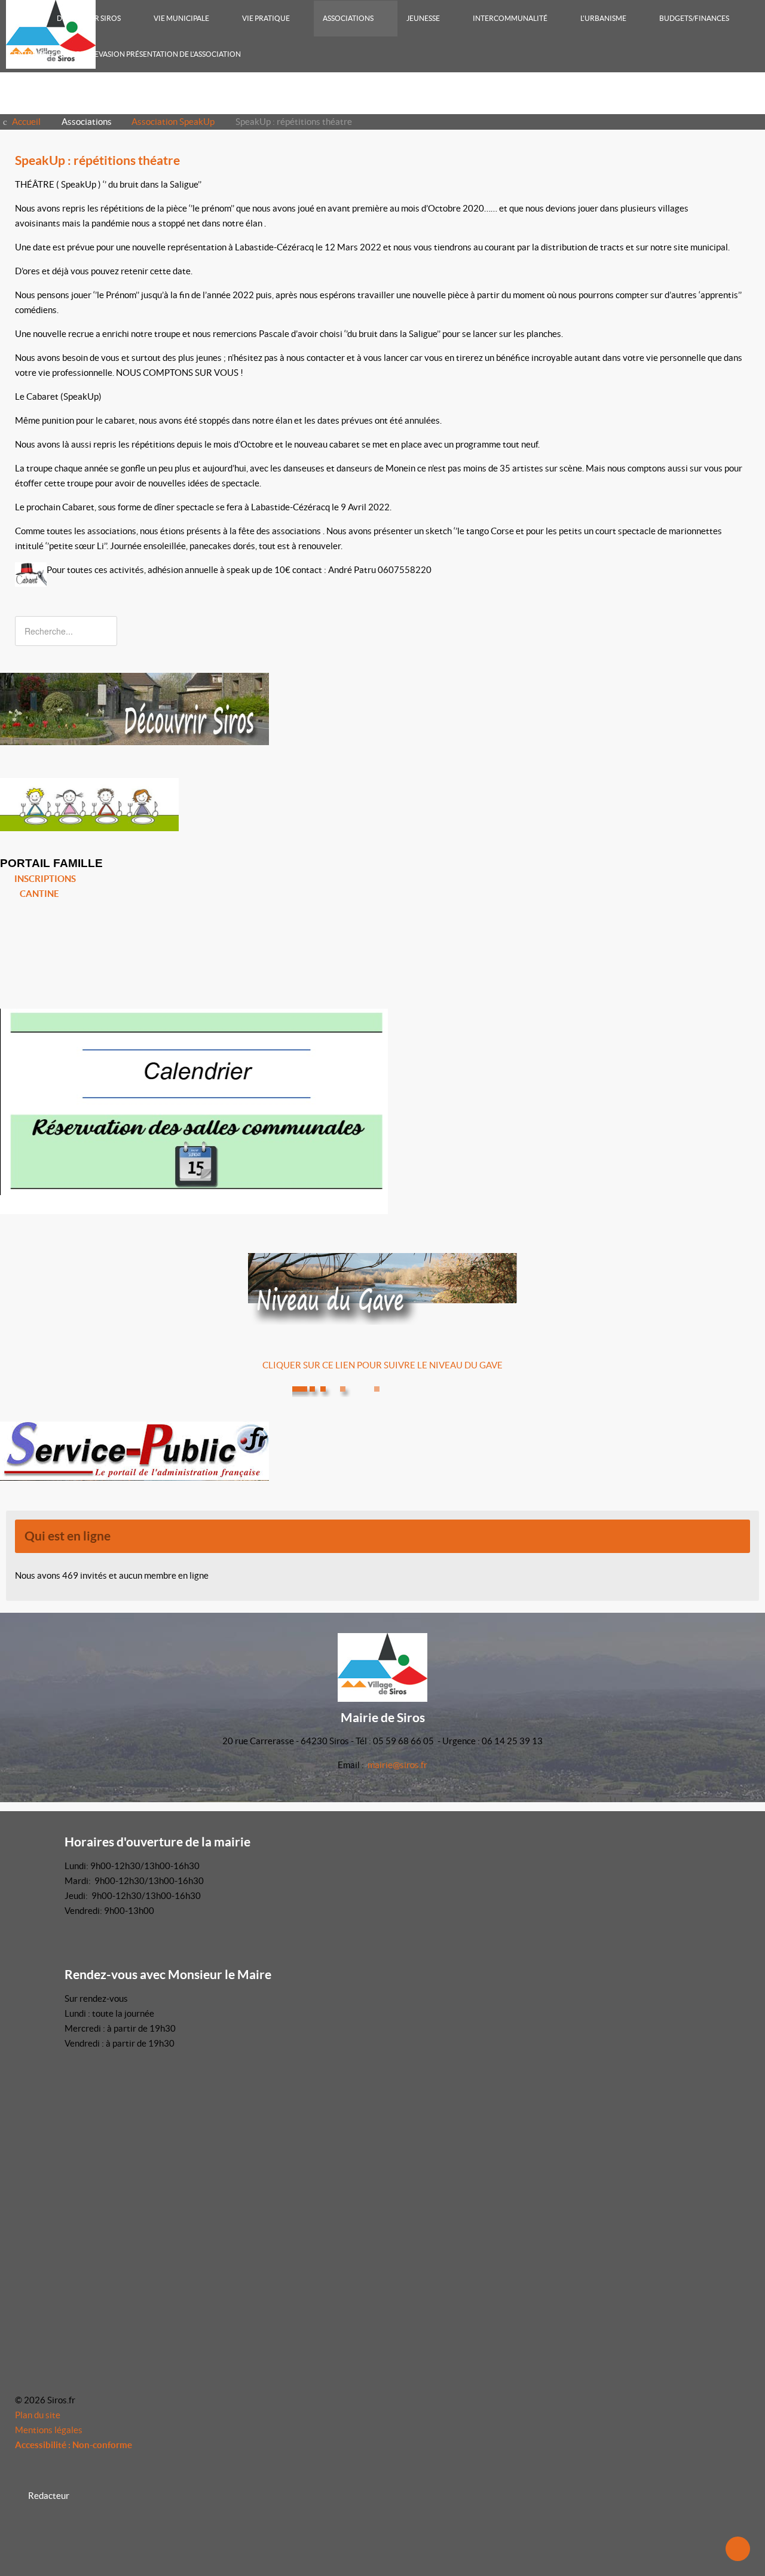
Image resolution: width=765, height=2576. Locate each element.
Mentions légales (49, 2430)
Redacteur (49, 2496)
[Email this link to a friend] (746, 184)
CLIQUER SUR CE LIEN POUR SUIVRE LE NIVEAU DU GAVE (382, 1365)
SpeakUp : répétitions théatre (97, 160)
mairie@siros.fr (397, 1765)
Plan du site (38, 2415)
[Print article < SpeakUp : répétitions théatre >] (733, 184)
